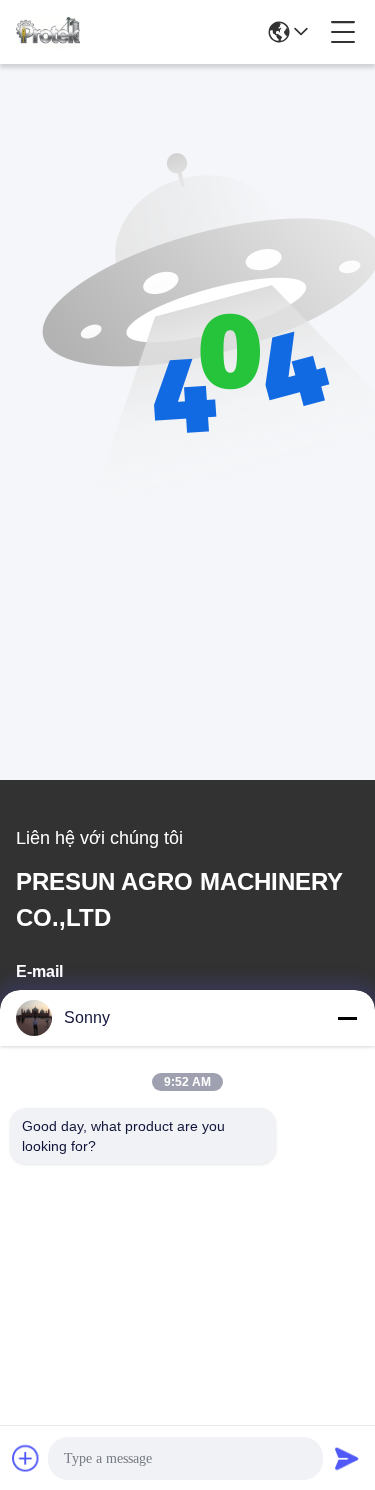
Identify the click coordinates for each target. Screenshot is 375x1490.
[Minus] (347, 1018)
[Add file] (26, 1458)
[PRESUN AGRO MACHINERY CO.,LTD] (48, 32)
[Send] (347, 1458)
